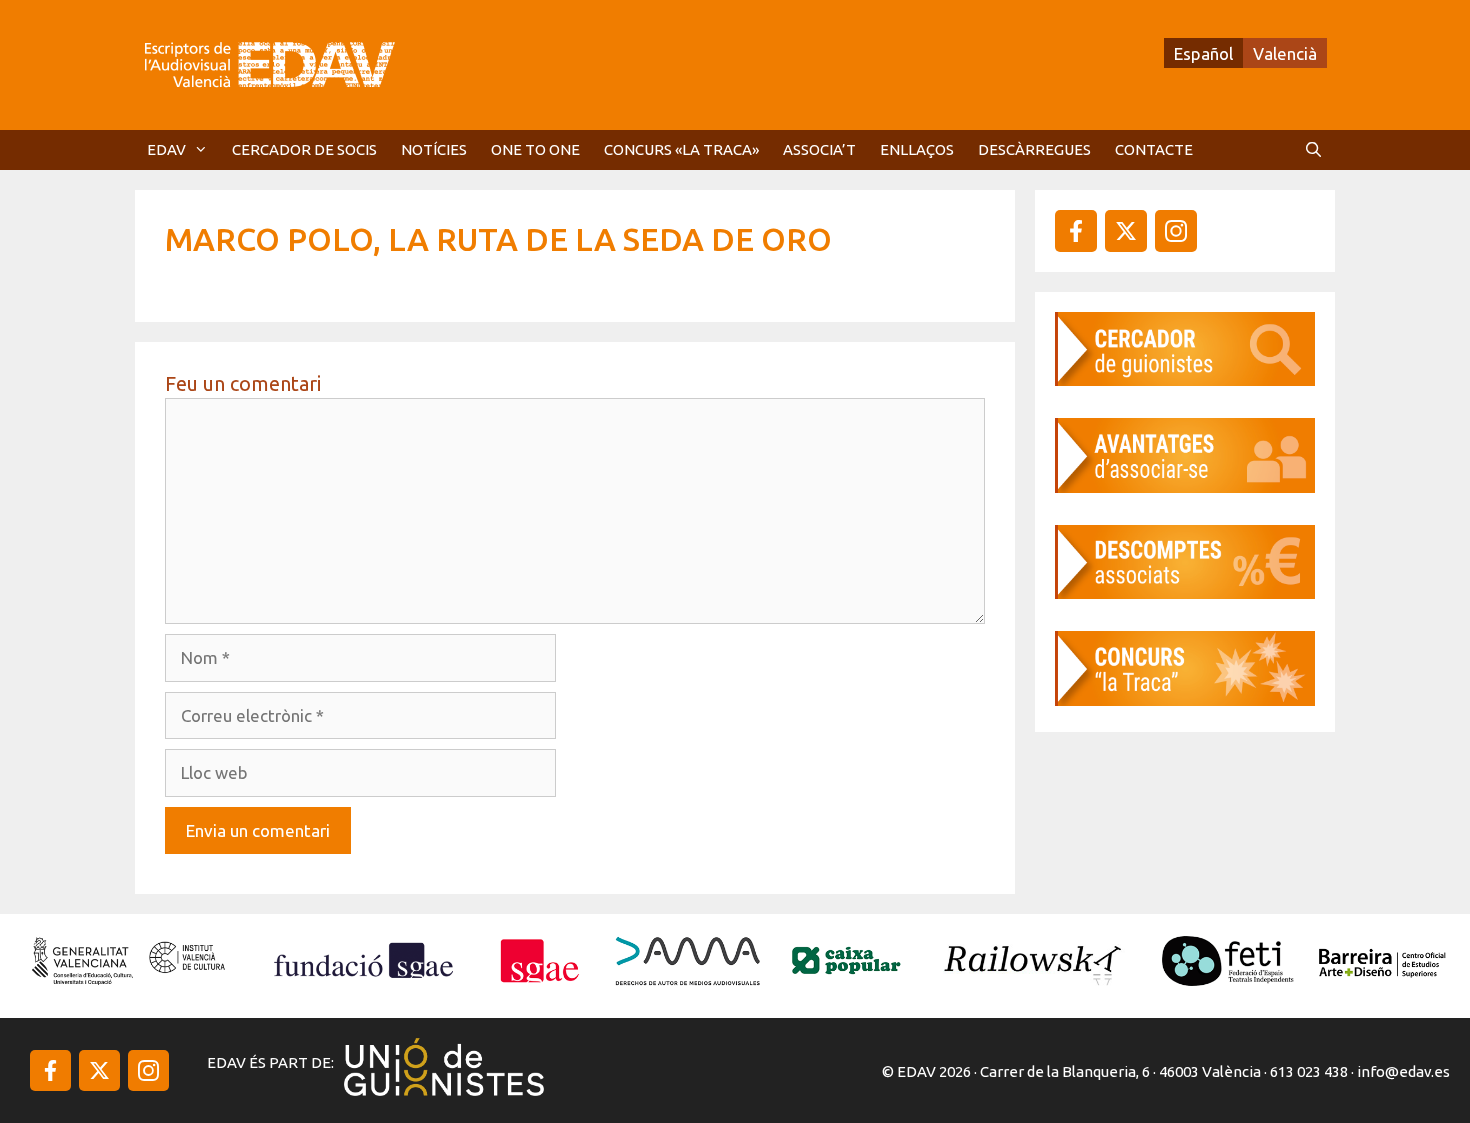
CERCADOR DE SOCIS (304, 149)
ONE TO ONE (535, 149)
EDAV (166, 149)
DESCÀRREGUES (1034, 149)
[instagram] (1126, 231)
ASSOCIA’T (819, 149)
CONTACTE (1154, 149)
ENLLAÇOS (917, 149)
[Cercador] (1185, 379)
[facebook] (1076, 231)
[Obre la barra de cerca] (1313, 150)
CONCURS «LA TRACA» (681, 149)
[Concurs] (1185, 699)
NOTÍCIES (434, 149)
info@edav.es (1403, 1071)
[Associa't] (1185, 486)
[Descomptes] (1185, 592)
